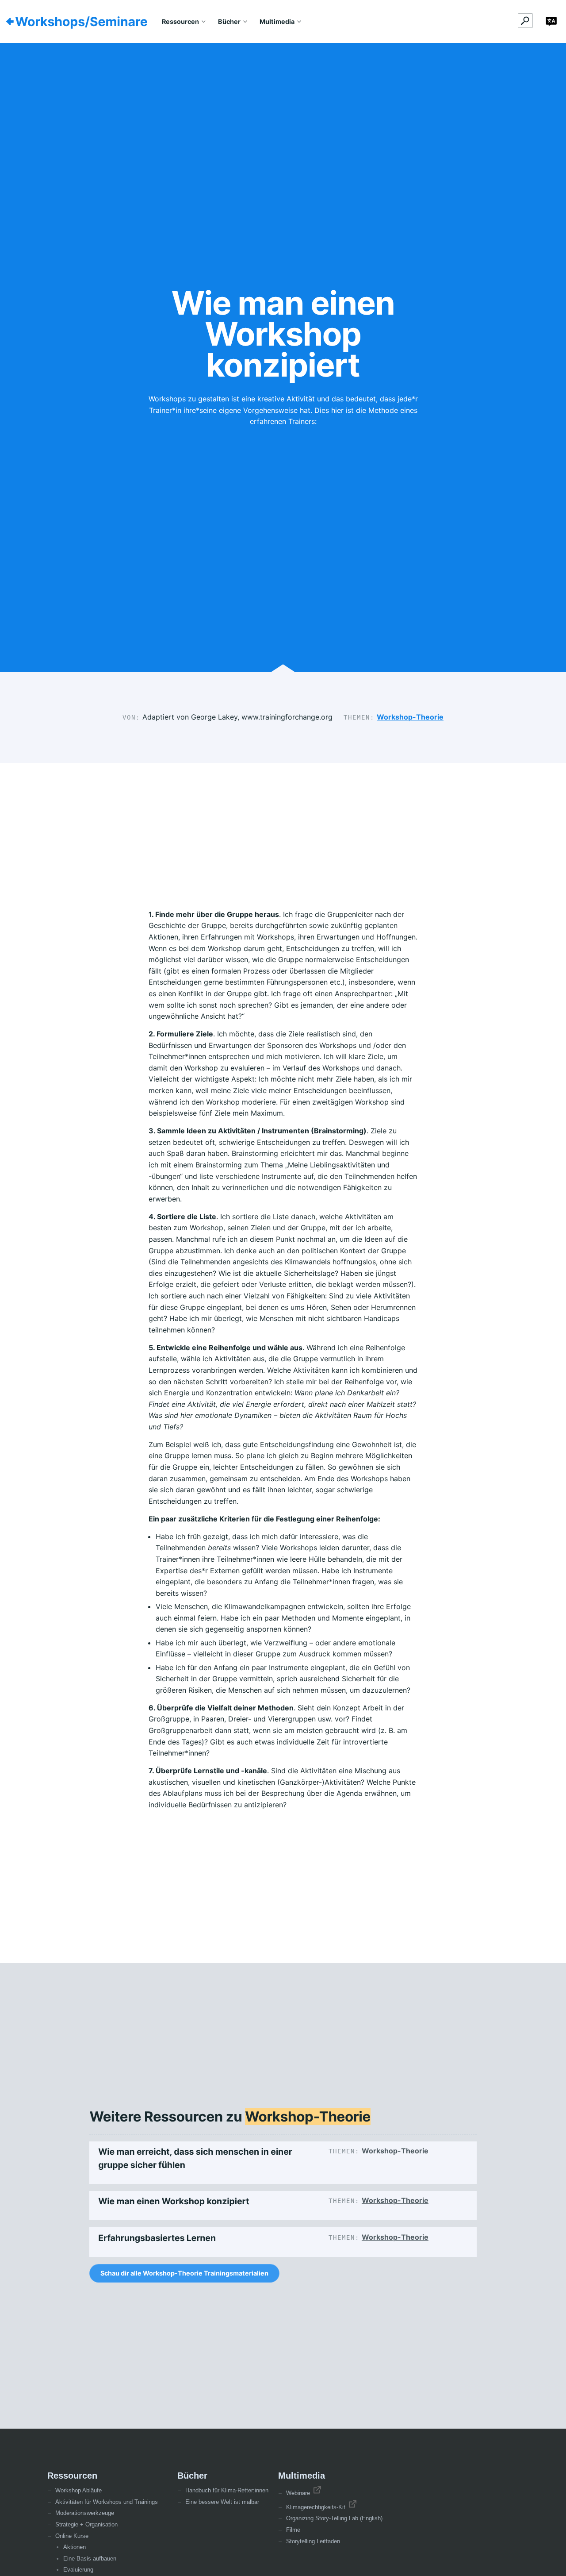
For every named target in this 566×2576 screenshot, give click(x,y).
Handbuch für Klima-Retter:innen (227, 2490)
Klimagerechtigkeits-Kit (317, 2507)
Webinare (299, 2493)
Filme (293, 2530)
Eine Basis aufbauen (90, 2559)
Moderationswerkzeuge (85, 2513)
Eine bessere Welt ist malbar (222, 2502)
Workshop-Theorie (410, 717)
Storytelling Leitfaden (313, 2541)
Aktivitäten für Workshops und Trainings (107, 2502)
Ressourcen (180, 21)
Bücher (229, 21)
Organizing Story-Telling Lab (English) (334, 2518)
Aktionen (75, 2547)
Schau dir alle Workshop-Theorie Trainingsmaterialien (184, 2273)
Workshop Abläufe (78, 2490)
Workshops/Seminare (81, 22)
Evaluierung (78, 2570)
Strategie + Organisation (86, 2524)
